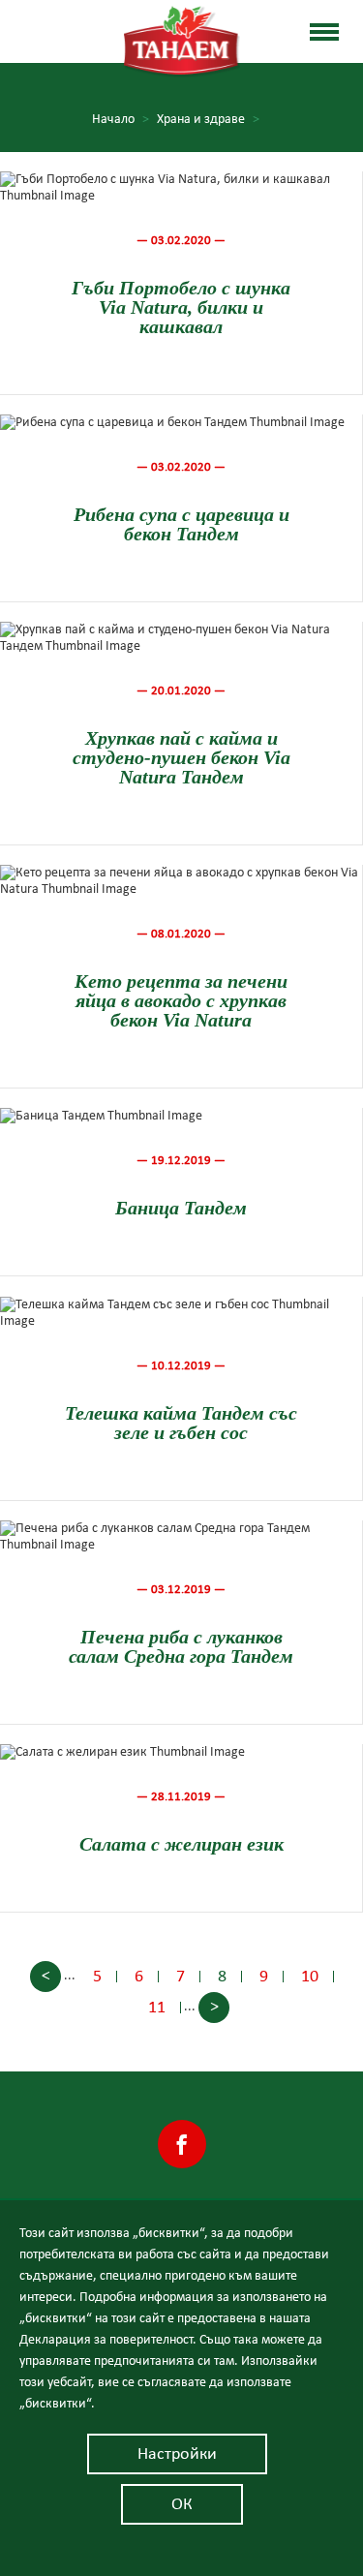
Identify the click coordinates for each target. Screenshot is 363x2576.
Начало (121, 119)
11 (157, 2008)
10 (310, 1977)
